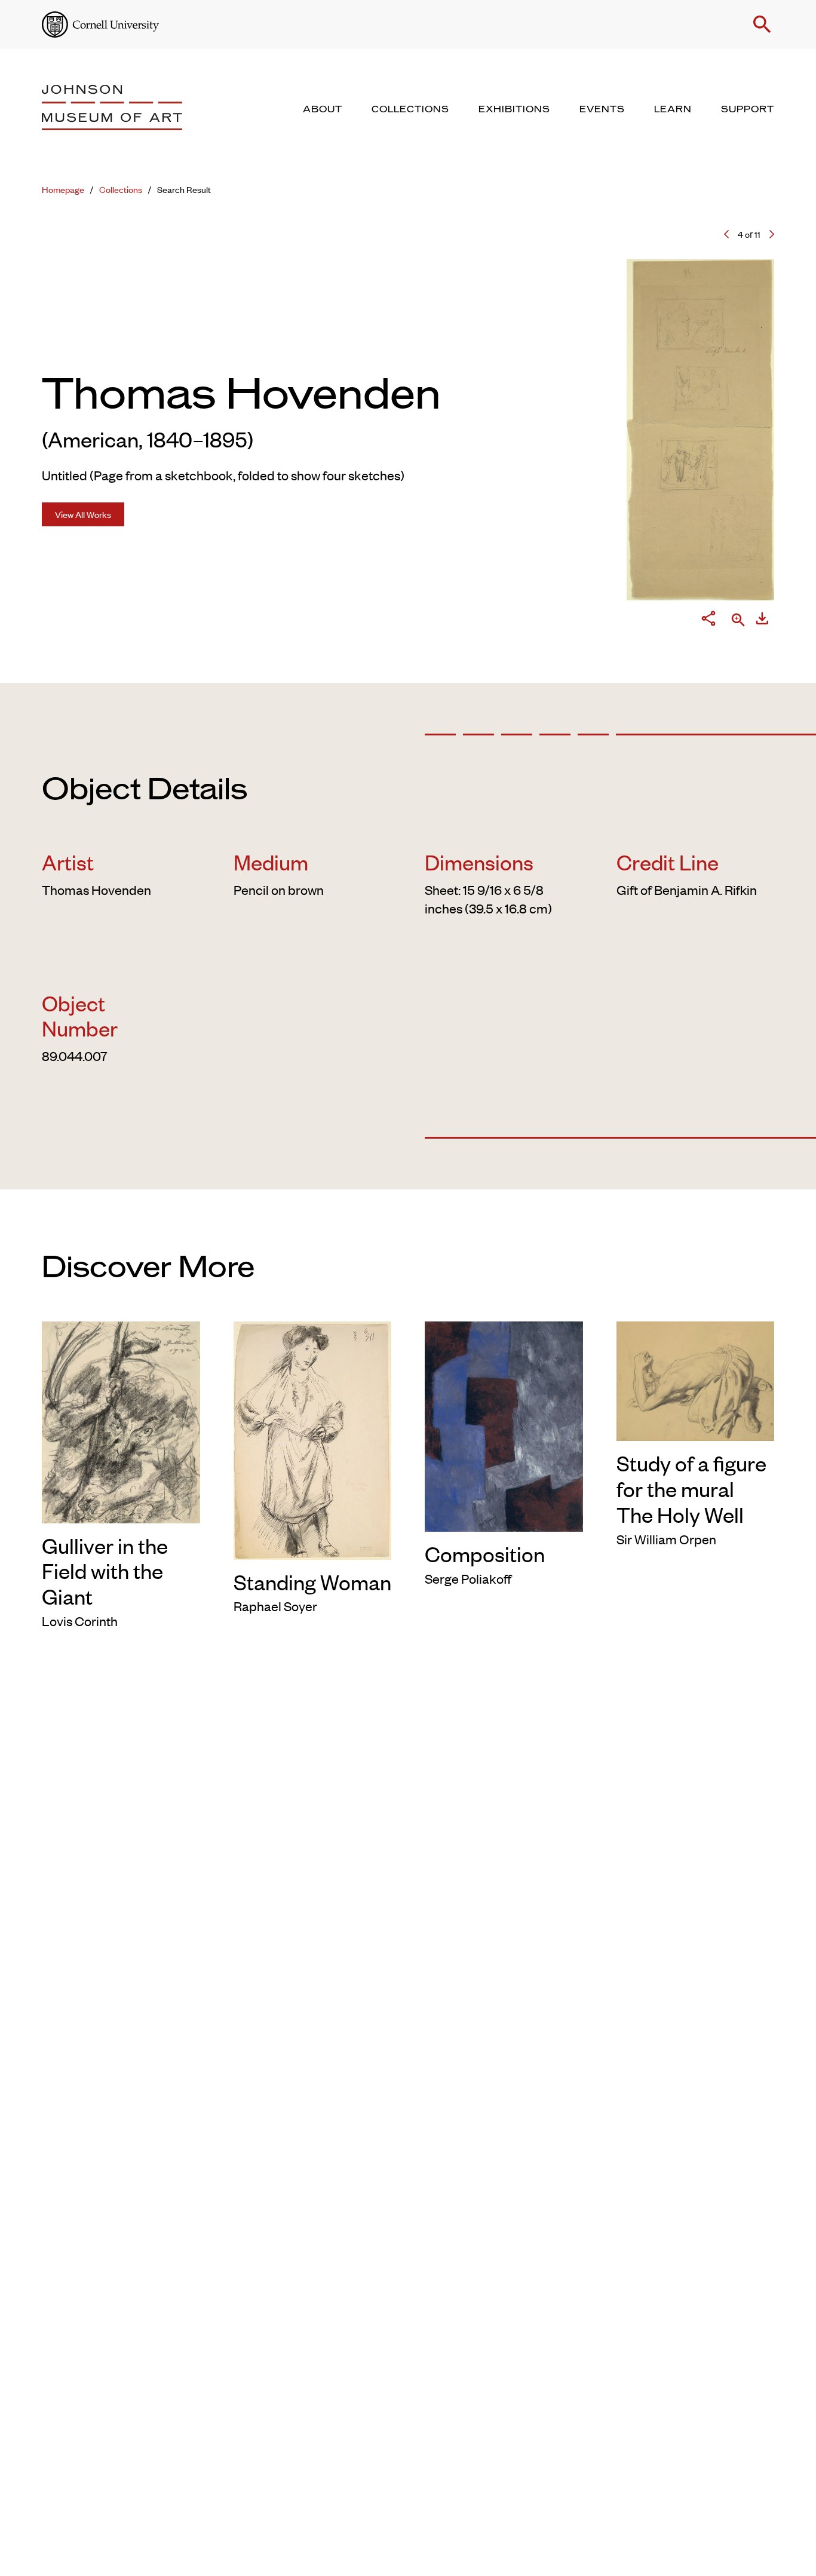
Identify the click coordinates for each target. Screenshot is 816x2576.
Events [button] (602, 109)
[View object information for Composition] (504, 1424)
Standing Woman (312, 1581)
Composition (485, 1553)
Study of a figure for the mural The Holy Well (691, 1488)
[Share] (708, 621)
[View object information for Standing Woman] (313, 1438)
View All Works (83, 514)
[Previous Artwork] (726, 234)
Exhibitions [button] (514, 109)
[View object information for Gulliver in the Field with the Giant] (121, 1420)
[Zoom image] (738, 621)
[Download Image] (762, 620)
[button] (762, 24)
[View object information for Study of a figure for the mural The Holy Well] (696, 1379)
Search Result (184, 189)
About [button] (323, 109)
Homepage (63, 189)
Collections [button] (410, 109)
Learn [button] (673, 109)
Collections (121, 189)
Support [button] (748, 109)
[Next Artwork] (772, 234)
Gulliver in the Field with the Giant (105, 1570)
